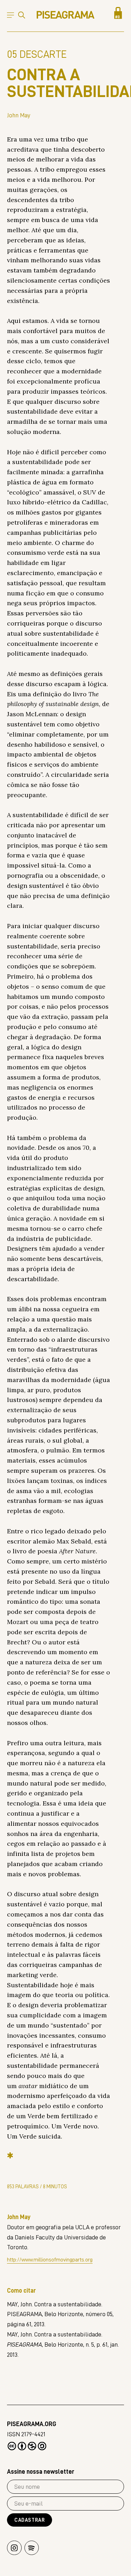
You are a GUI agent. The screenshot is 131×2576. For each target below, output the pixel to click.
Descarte (37, 54)
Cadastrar (30, 2520)
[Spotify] (32, 2548)
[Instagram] (14, 2548)
